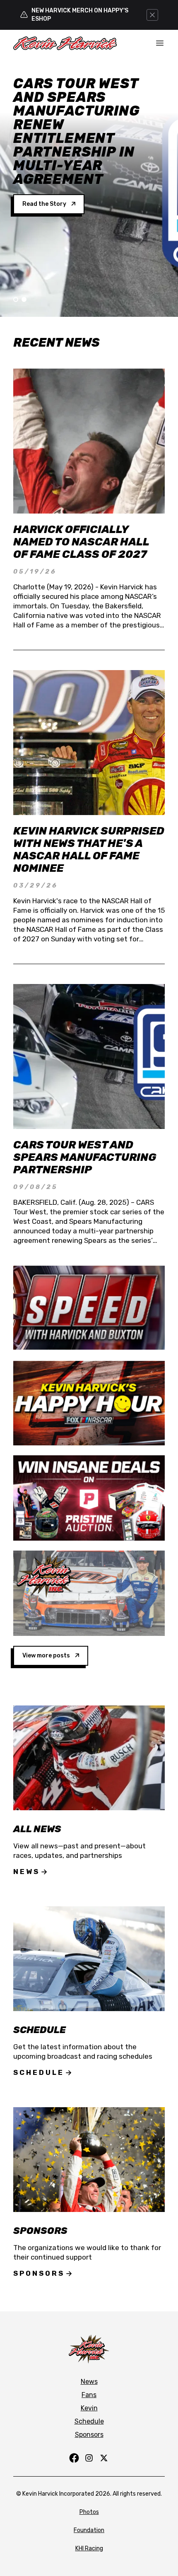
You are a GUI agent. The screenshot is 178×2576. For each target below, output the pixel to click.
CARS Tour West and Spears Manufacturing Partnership (85, 1157)
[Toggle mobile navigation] (160, 43)
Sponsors (39, 2273)
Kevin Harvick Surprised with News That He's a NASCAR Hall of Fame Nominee (89, 850)
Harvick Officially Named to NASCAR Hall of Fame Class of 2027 (81, 542)
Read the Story (44, 204)
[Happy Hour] (89, 1403)
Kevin (89, 2408)
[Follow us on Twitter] (104, 2458)
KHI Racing (89, 2548)
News (26, 1872)
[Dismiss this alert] (152, 15)
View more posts (46, 1656)
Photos (89, 2512)
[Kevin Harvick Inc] (89, 1593)
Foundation (89, 2530)
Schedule (39, 2072)
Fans (89, 2395)
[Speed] (89, 1308)
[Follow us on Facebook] (74, 2458)
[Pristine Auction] (89, 1498)
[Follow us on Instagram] (89, 2458)
